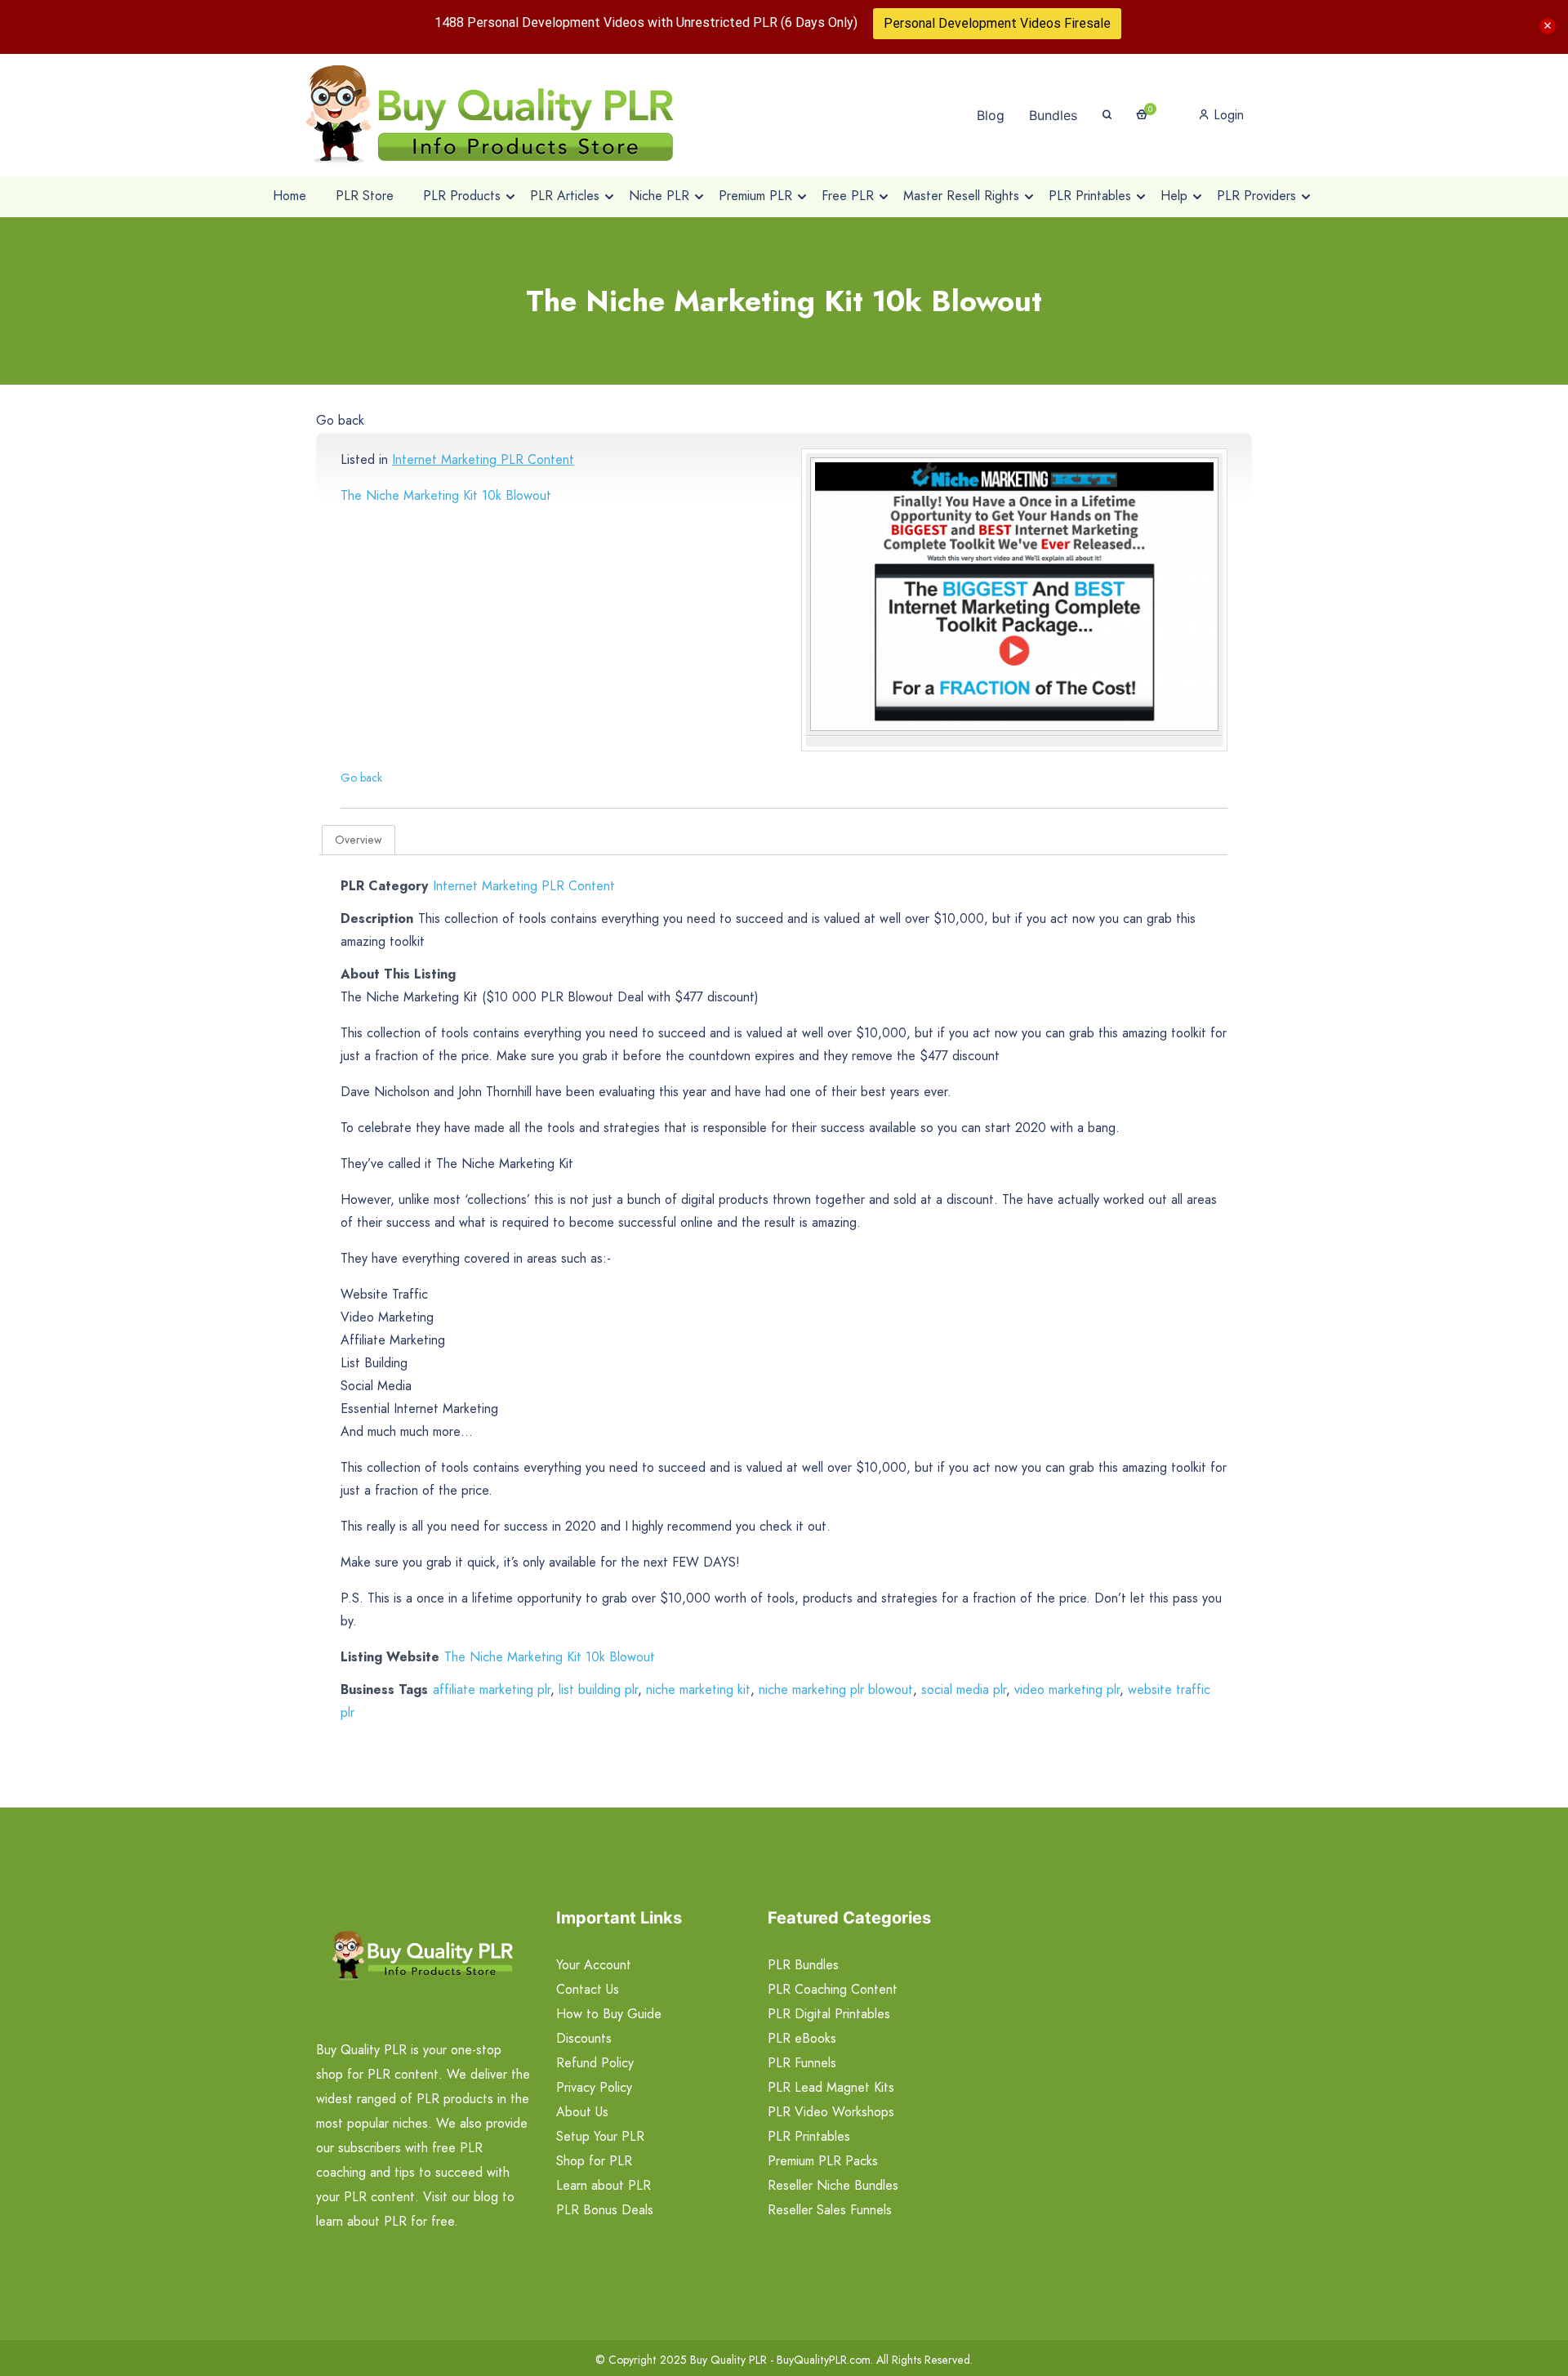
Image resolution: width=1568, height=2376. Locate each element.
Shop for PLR (594, 2161)
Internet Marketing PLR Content (483, 459)
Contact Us (588, 1989)
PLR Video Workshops (831, 2112)
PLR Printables (809, 2136)
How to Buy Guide (609, 2014)
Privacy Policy (594, 2087)
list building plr (598, 1690)
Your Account (594, 1965)
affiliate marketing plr (492, 1690)
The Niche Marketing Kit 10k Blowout (446, 495)
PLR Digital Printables (829, 2014)
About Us (582, 2112)
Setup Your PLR (600, 2136)
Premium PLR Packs (823, 2161)
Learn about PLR (604, 2185)
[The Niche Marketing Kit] (1014, 594)
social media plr (964, 1690)
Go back (340, 420)
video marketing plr (1067, 1690)
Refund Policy (595, 2063)
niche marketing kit (698, 1690)
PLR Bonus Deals (605, 2210)
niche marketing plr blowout (836, 1690)
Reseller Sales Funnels (830, 2210)
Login (1227, 115)
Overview (359, 840)
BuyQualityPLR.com (824, 2360)
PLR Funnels (802, 2063)
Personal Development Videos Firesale (997, 23)
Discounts (584, 2038)
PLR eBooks (802, 2038)
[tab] (359, 840)
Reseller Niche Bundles (833, 2185)
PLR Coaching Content (833, 1989)
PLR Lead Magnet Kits (831, 2087)
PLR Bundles (803, 1965)
